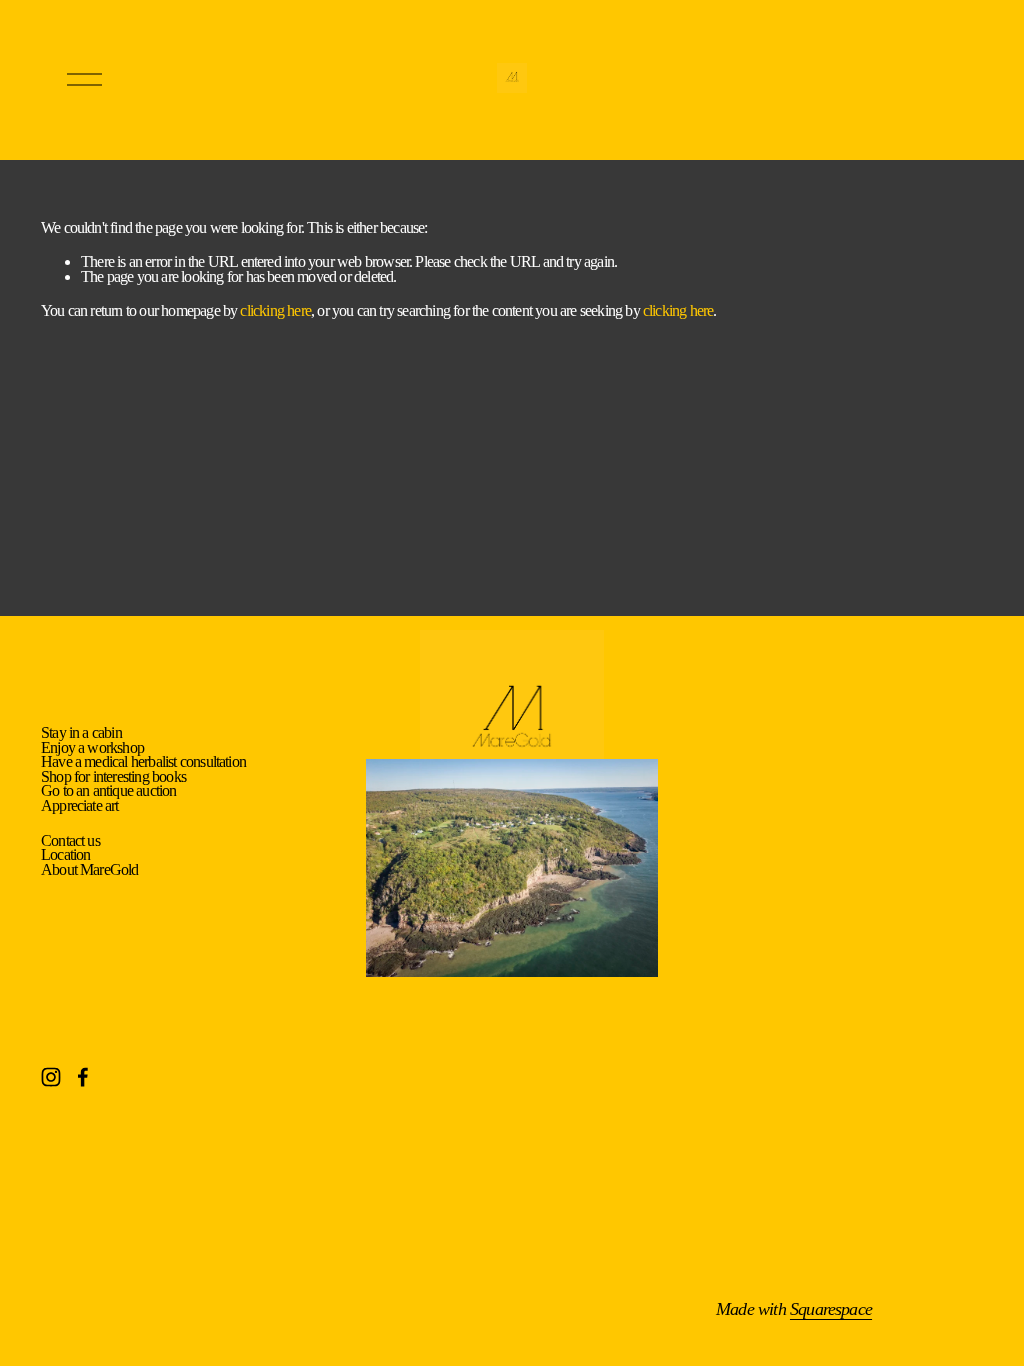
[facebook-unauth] (83, 1077)
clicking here (275, 310)
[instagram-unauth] (51, 1077)
